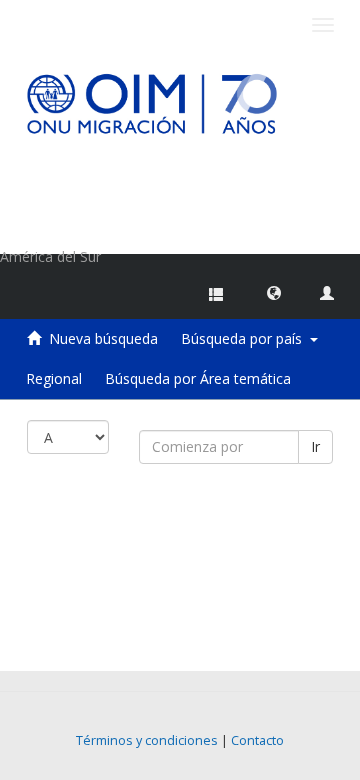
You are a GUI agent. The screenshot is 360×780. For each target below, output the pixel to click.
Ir (315, 446)
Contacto (257, 740)
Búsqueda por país (245, 338)
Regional (54, 378)
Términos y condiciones (147, 740)
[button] (274, 292)
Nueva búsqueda (103, 338)
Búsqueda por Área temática (198, 378)
